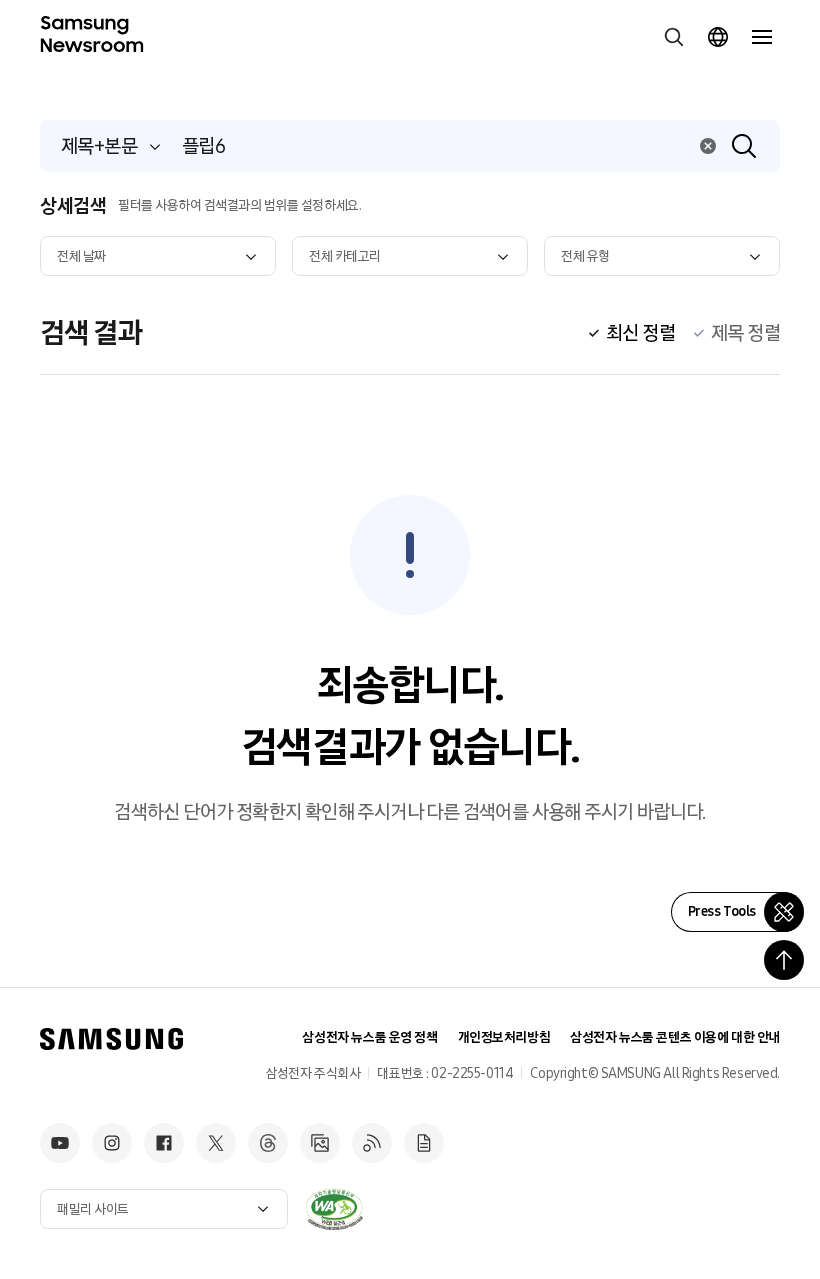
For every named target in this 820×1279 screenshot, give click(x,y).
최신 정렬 (640, 333)
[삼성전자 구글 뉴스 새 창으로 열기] (424, 1143)
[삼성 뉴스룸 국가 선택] (718, 37)
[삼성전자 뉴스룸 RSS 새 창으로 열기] (372, 1143)
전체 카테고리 (345, 256)
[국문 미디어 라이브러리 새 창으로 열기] (320, 1143)
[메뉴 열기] (762, 37)
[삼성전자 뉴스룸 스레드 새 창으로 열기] (268, 1143)
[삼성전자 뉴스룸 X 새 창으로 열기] (216, 1143)
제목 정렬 (745, 333)
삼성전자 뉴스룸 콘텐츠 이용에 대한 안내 (675, 1037)
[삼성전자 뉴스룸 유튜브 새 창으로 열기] (60, 1143)
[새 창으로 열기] (334, 1209)
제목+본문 (99, 146)
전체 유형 (585, 256)
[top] (784, 960)
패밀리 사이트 (93, 1209)
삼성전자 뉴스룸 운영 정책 (369, 1037)
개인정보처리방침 (504, 1037)
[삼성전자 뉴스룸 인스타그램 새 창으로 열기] (112, 1143)
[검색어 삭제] (708, 146)
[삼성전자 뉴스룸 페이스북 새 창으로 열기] (164, 1143)
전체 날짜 (81, 256)
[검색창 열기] (674, 37)
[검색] (744, 146)
